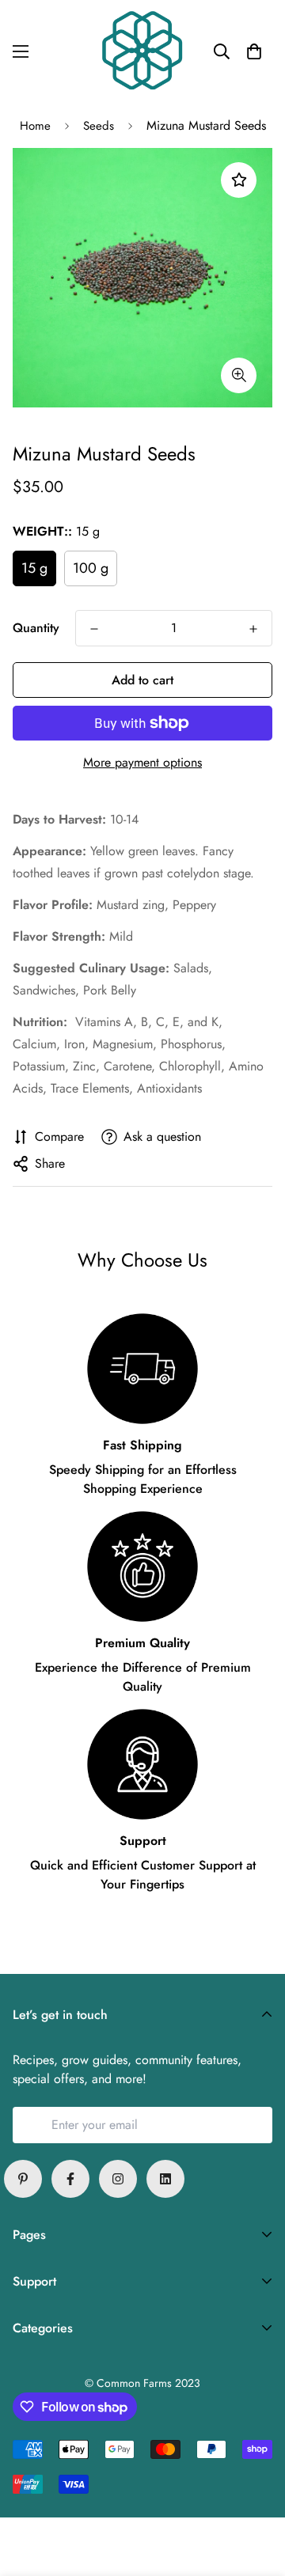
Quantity (36, 628)
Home (35, 126)
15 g (34, 568)
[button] (254, 51)
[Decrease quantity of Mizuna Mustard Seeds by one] (94, 629)
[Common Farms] (142, 52)
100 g (91, 568)
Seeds (99, 126)
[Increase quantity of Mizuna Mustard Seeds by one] (253, 629)
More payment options (142, 762)
